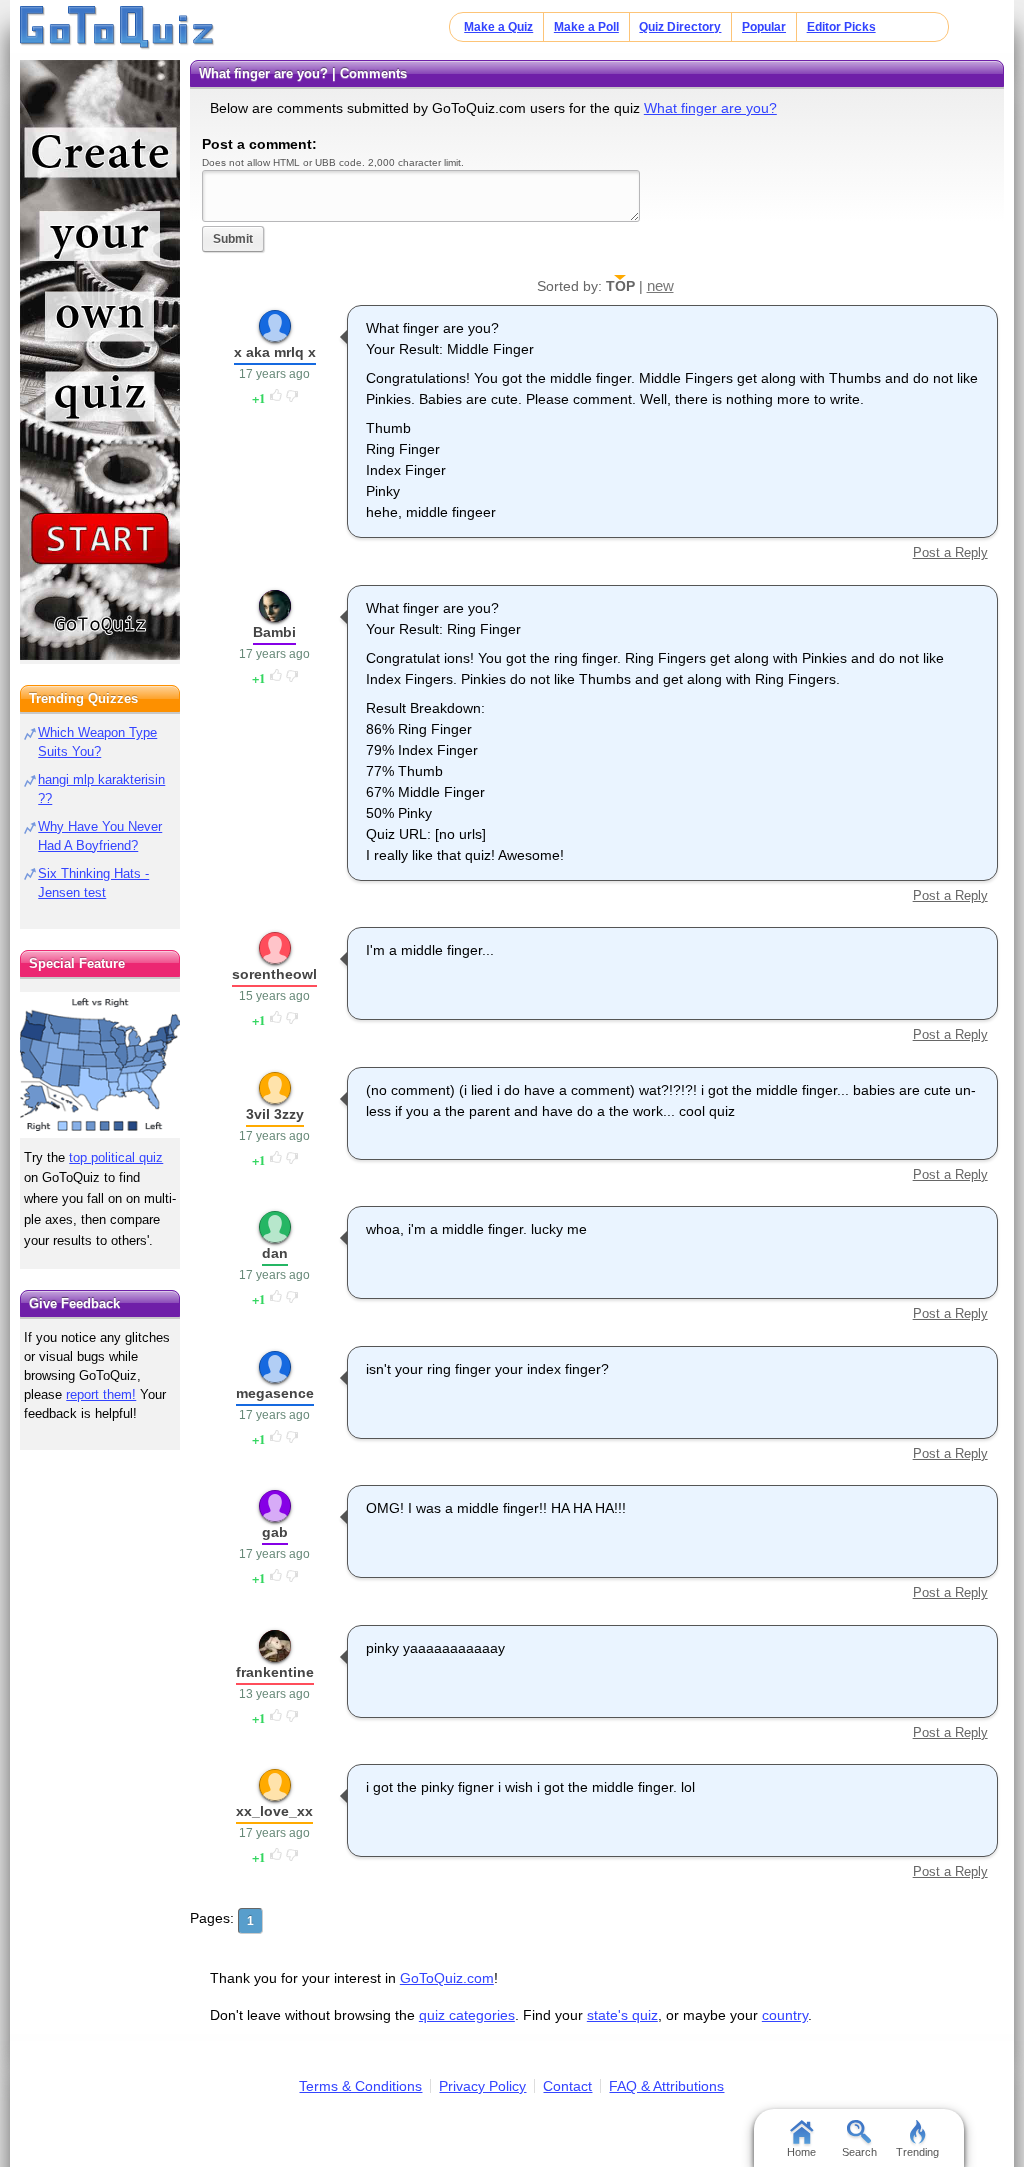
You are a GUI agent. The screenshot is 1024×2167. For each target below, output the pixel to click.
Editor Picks (841, 27)
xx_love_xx (274, 1811)
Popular (764, 27)
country (785, 2015)
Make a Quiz (498, 27)
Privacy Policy (482, 2086)
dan (275, 1253)
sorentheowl (274, 974)
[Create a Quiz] (100, 360)
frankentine (275, 1672)
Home (801, 2152)
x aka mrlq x (275, 352)
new (660, 285)
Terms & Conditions (360, 2086)
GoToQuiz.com (447, 1978)
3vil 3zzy (275, 1114)
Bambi (274, 632)
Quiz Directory (680, 27)
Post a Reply (950, 552)
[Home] (117, 28)
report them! (101, 1394)
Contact (567, 2086)
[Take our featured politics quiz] (100, 1065)
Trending (917, 2152)
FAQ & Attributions (666, 2086)
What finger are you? (710, 108)
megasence (275, 1393)
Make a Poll (586, 27)
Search (859, 2152)
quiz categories (467, 2015)
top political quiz (116, 1157)
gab (275, 1532)
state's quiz (622, 2015)
